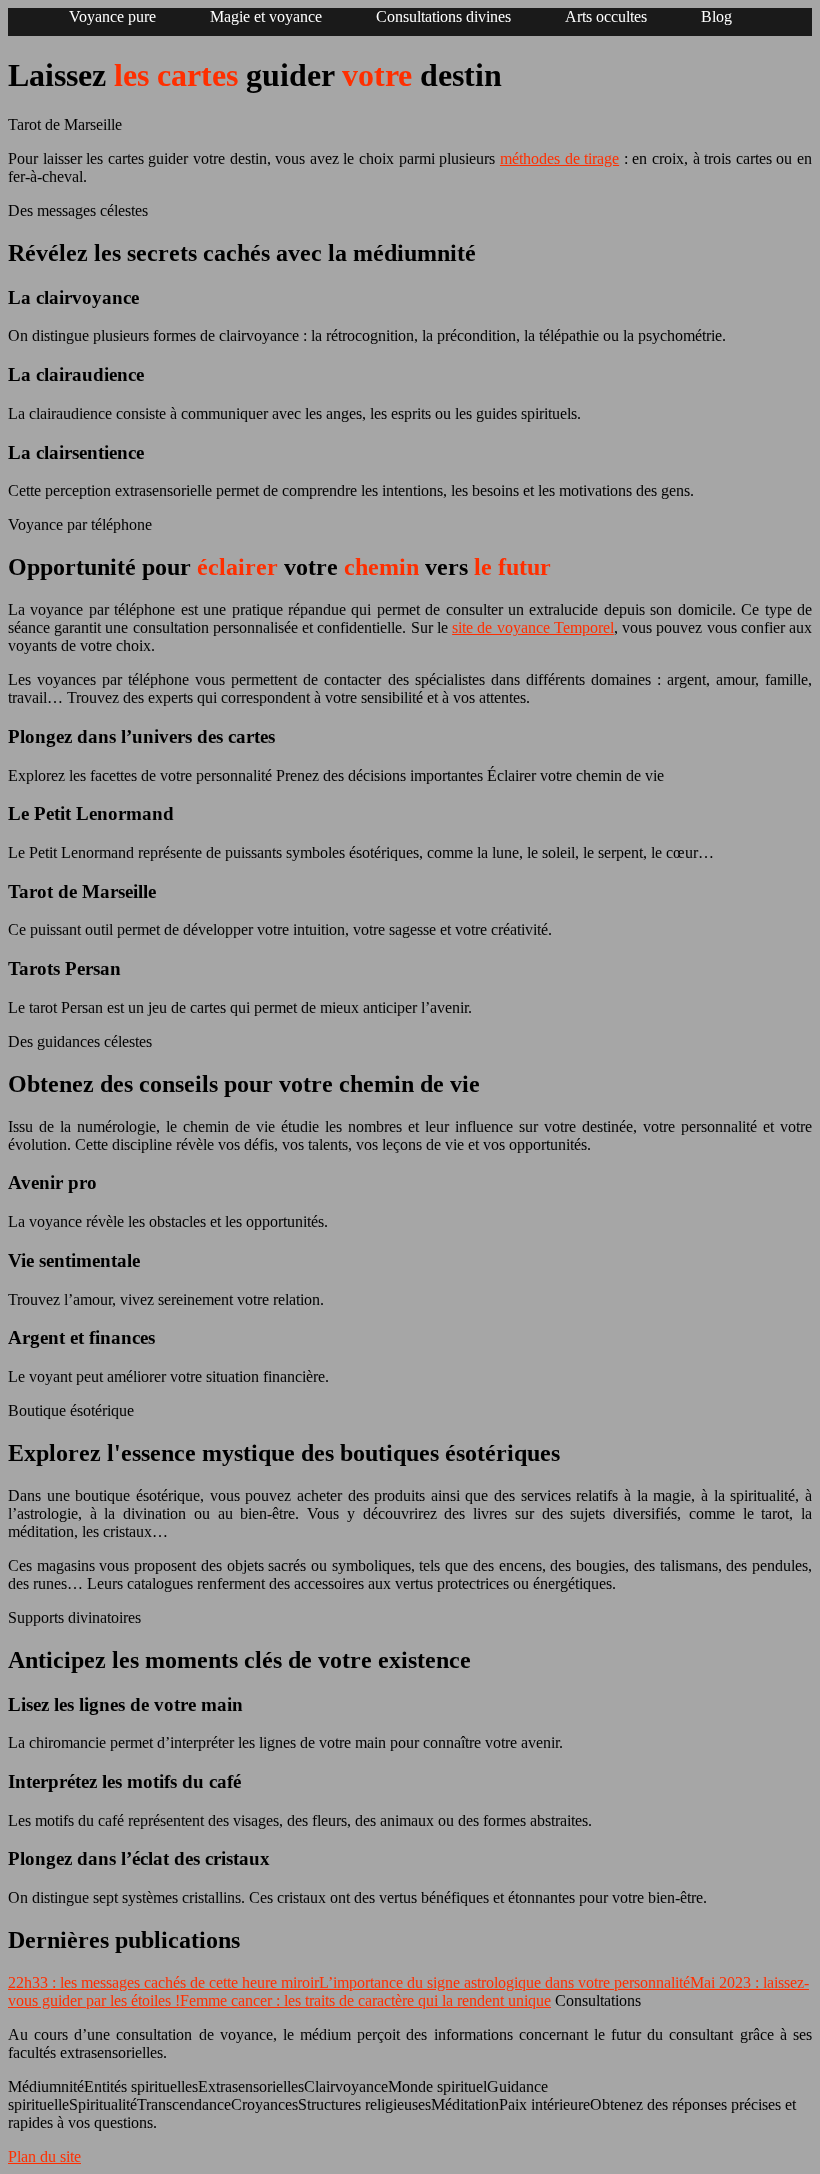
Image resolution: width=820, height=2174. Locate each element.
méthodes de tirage (559, 158)
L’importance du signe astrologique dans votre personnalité (504, 1982)
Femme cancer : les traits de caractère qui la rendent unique (365, 2000)
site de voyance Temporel (533, 627)
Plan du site (44, 2156)
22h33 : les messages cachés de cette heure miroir (163, 1982)
